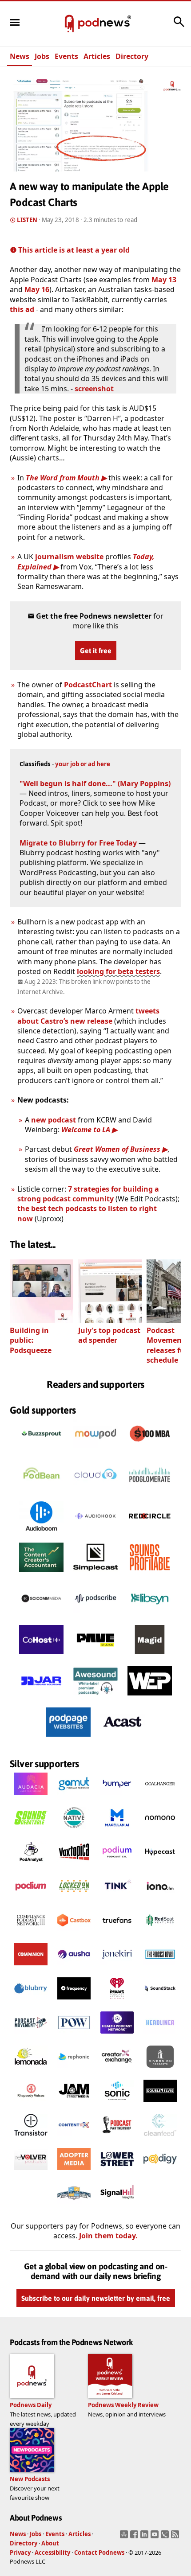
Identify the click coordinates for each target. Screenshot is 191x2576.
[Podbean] (41, 1492)
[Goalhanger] (160, 1797)
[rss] (176, 2537)
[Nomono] (160, 1832)
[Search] (179, 26)
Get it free (96, 651)
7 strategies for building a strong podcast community (88, 1194)
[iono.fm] (160, 1900)
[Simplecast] (95, 1574)
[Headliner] (160, 2036)
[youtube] (156, 2537)
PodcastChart (88, 685)
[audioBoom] (41, 1533)
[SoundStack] (160, 2002)
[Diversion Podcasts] (160, 2070)
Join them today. (108, 2236)
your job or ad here (83, 764)
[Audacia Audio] (31, 1797)
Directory (132, 56)
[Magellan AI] (117, 1832)
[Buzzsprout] (41, 1451)
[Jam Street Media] (74, 2104)
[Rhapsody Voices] (31, 2104)
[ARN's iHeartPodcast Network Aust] (117, 2002)
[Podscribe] (95, 1616)
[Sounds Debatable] (31, 1832)
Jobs (42, 56)
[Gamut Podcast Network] (74, 1797)
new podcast (54, 1120)
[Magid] (150, 1657)
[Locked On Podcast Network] (74, 1900)
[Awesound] (95, 1698)
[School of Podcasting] (74, 2207)
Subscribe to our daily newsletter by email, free (96, 2299)
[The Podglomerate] (150, 1492)
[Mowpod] (95, 1451)
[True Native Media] (74, 1832)
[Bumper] (117, 1797)
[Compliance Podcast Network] (31, 1934)
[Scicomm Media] (41, 1616)
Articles (97, 56)
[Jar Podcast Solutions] (41, 1698)
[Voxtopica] (74, 1866)
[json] (166, 2537)
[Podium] (117, 1866)
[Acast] (123, 1739)
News (20, 56)
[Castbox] (74, 1934)
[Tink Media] (117, 1900)
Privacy (20, 2553)
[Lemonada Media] (31, 2070)
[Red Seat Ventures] (160, 1934)
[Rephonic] (74, 2070)
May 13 (164, 280)
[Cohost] (41, 1657)
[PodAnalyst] (31, 1866)
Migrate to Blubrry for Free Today (78, 843)
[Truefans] (117, 1934)
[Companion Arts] (31, 1968)
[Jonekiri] (117, 1968)
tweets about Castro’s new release (88, 1016)
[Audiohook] (95, 1533)
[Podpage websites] (68, 1739)
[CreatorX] (117, 2070)
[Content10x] (74, 2139)
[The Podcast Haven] (160, 1968)
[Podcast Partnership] (117, 2139)
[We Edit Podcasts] (150, 1698)
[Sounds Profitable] (150, 1574)
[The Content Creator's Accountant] (41, 1574)
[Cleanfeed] (160, 2139)
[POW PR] (74, 2036)
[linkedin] (145, 2537)
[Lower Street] (117, 2173)
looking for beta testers (118, 971)
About (50, 2543)
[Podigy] (160, 2173)
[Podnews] (69, 24)
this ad (22, 309)
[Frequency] (74, 2002)
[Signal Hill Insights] (117, 2207)
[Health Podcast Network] (117, 2036)
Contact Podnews (99, 2553)
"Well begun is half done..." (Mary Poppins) (95, 783)
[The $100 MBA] (150, 1451)
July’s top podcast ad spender (109, 1335)
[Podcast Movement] (31, 2036)
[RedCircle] (150, 1533)
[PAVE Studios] (95, 1657)
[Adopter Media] (74, 2173)
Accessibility (52, 2553)
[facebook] (135, 2537)
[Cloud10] (95, 1492)
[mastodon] (125, 2537)
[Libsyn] (150, 1616)
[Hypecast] (160, 1866)
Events (66, 56)
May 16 (37, 289)
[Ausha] (74, 1968)
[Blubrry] (31, 2002)
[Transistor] (31, 2139)
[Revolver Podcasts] (31, 2173)
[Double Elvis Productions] (160, 2104)
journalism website (69, 557)
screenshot (94, 389)
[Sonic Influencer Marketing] (117, 2104)
